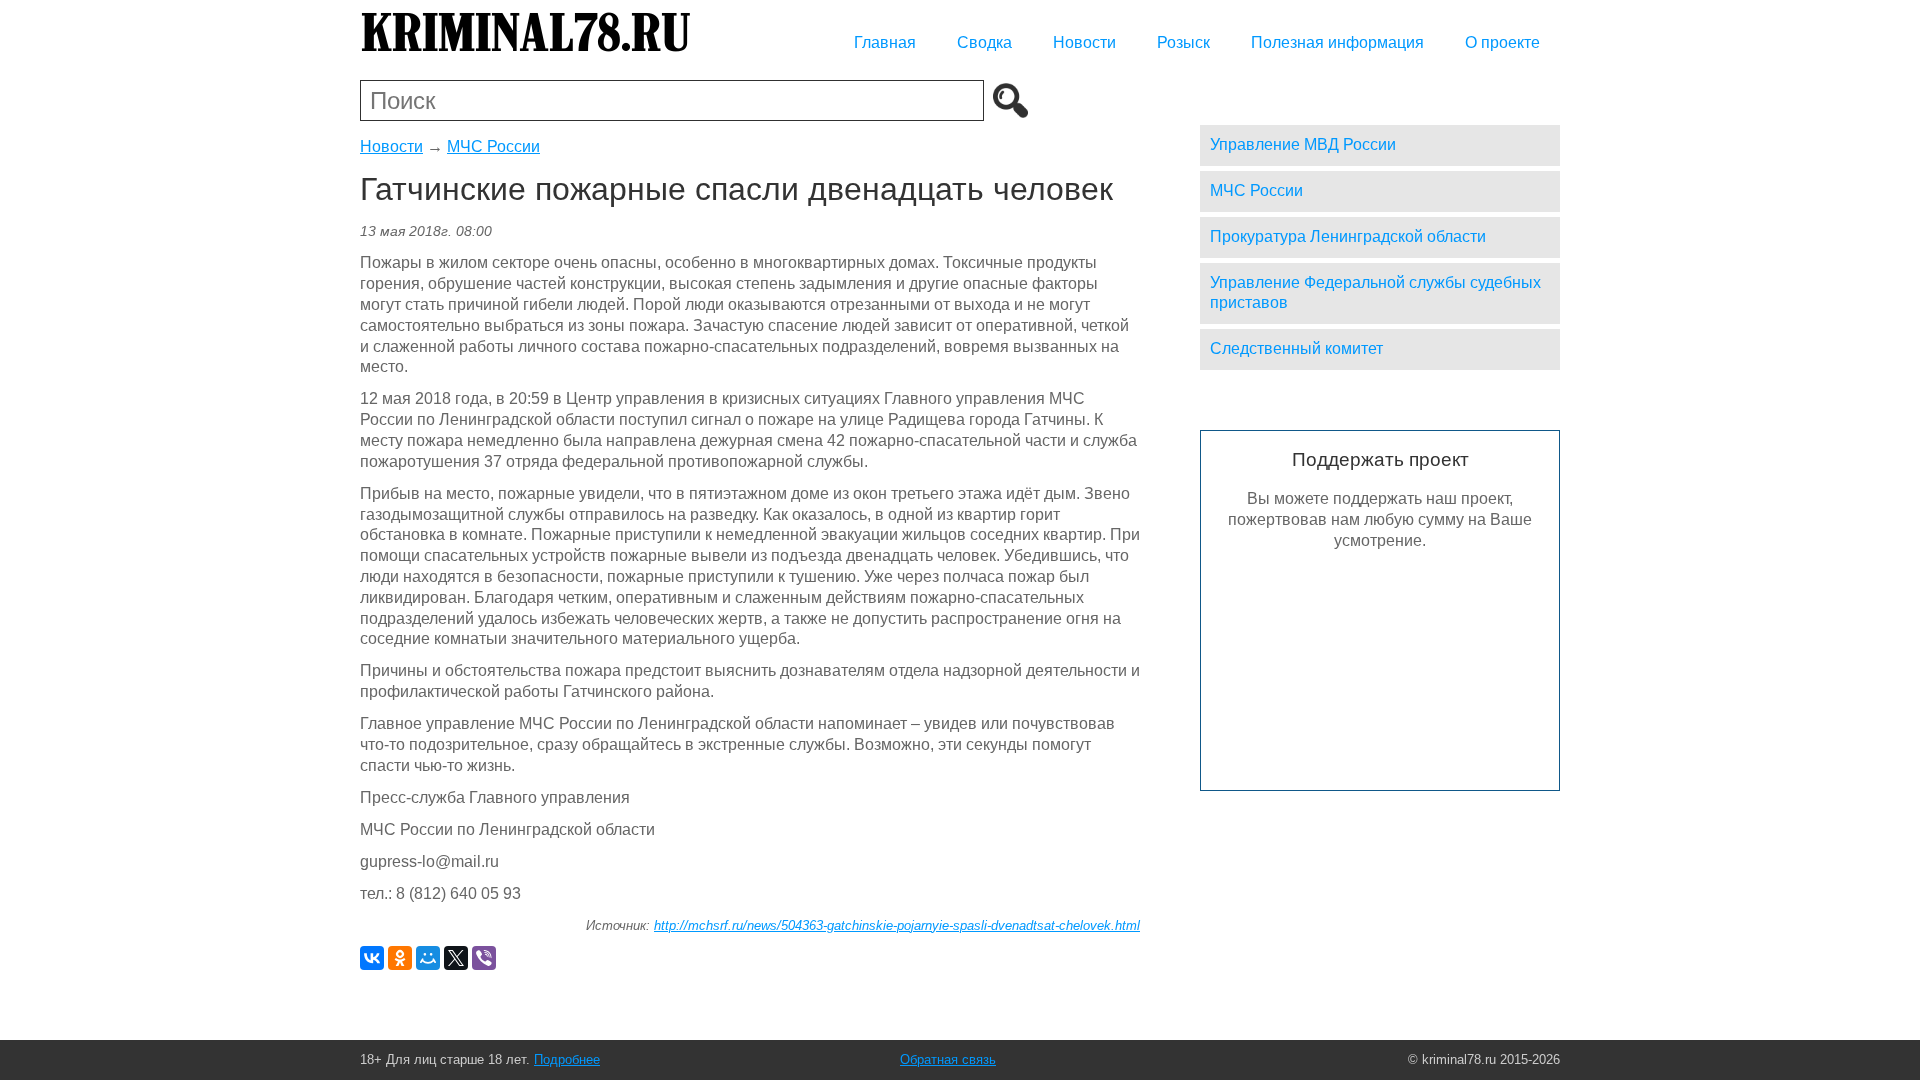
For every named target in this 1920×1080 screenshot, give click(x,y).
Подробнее (567, 1059)
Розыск (1183, 42)
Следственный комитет (1296, 348)
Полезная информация (1337, 42)
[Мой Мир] (428, 958)
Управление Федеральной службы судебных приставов (1375, 293)
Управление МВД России (1303, 144)
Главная (885, 42)
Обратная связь (948, 1059)
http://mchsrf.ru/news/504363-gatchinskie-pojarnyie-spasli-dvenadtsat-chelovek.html (897, 925)
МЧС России (493, 146)
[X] (456, 958)
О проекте (1502, 42)
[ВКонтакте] (372, 958)
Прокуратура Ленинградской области (1348, 236)
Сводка (984, 42)
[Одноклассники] (400, 958)
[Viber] (484, 958)
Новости (1084, 42)
